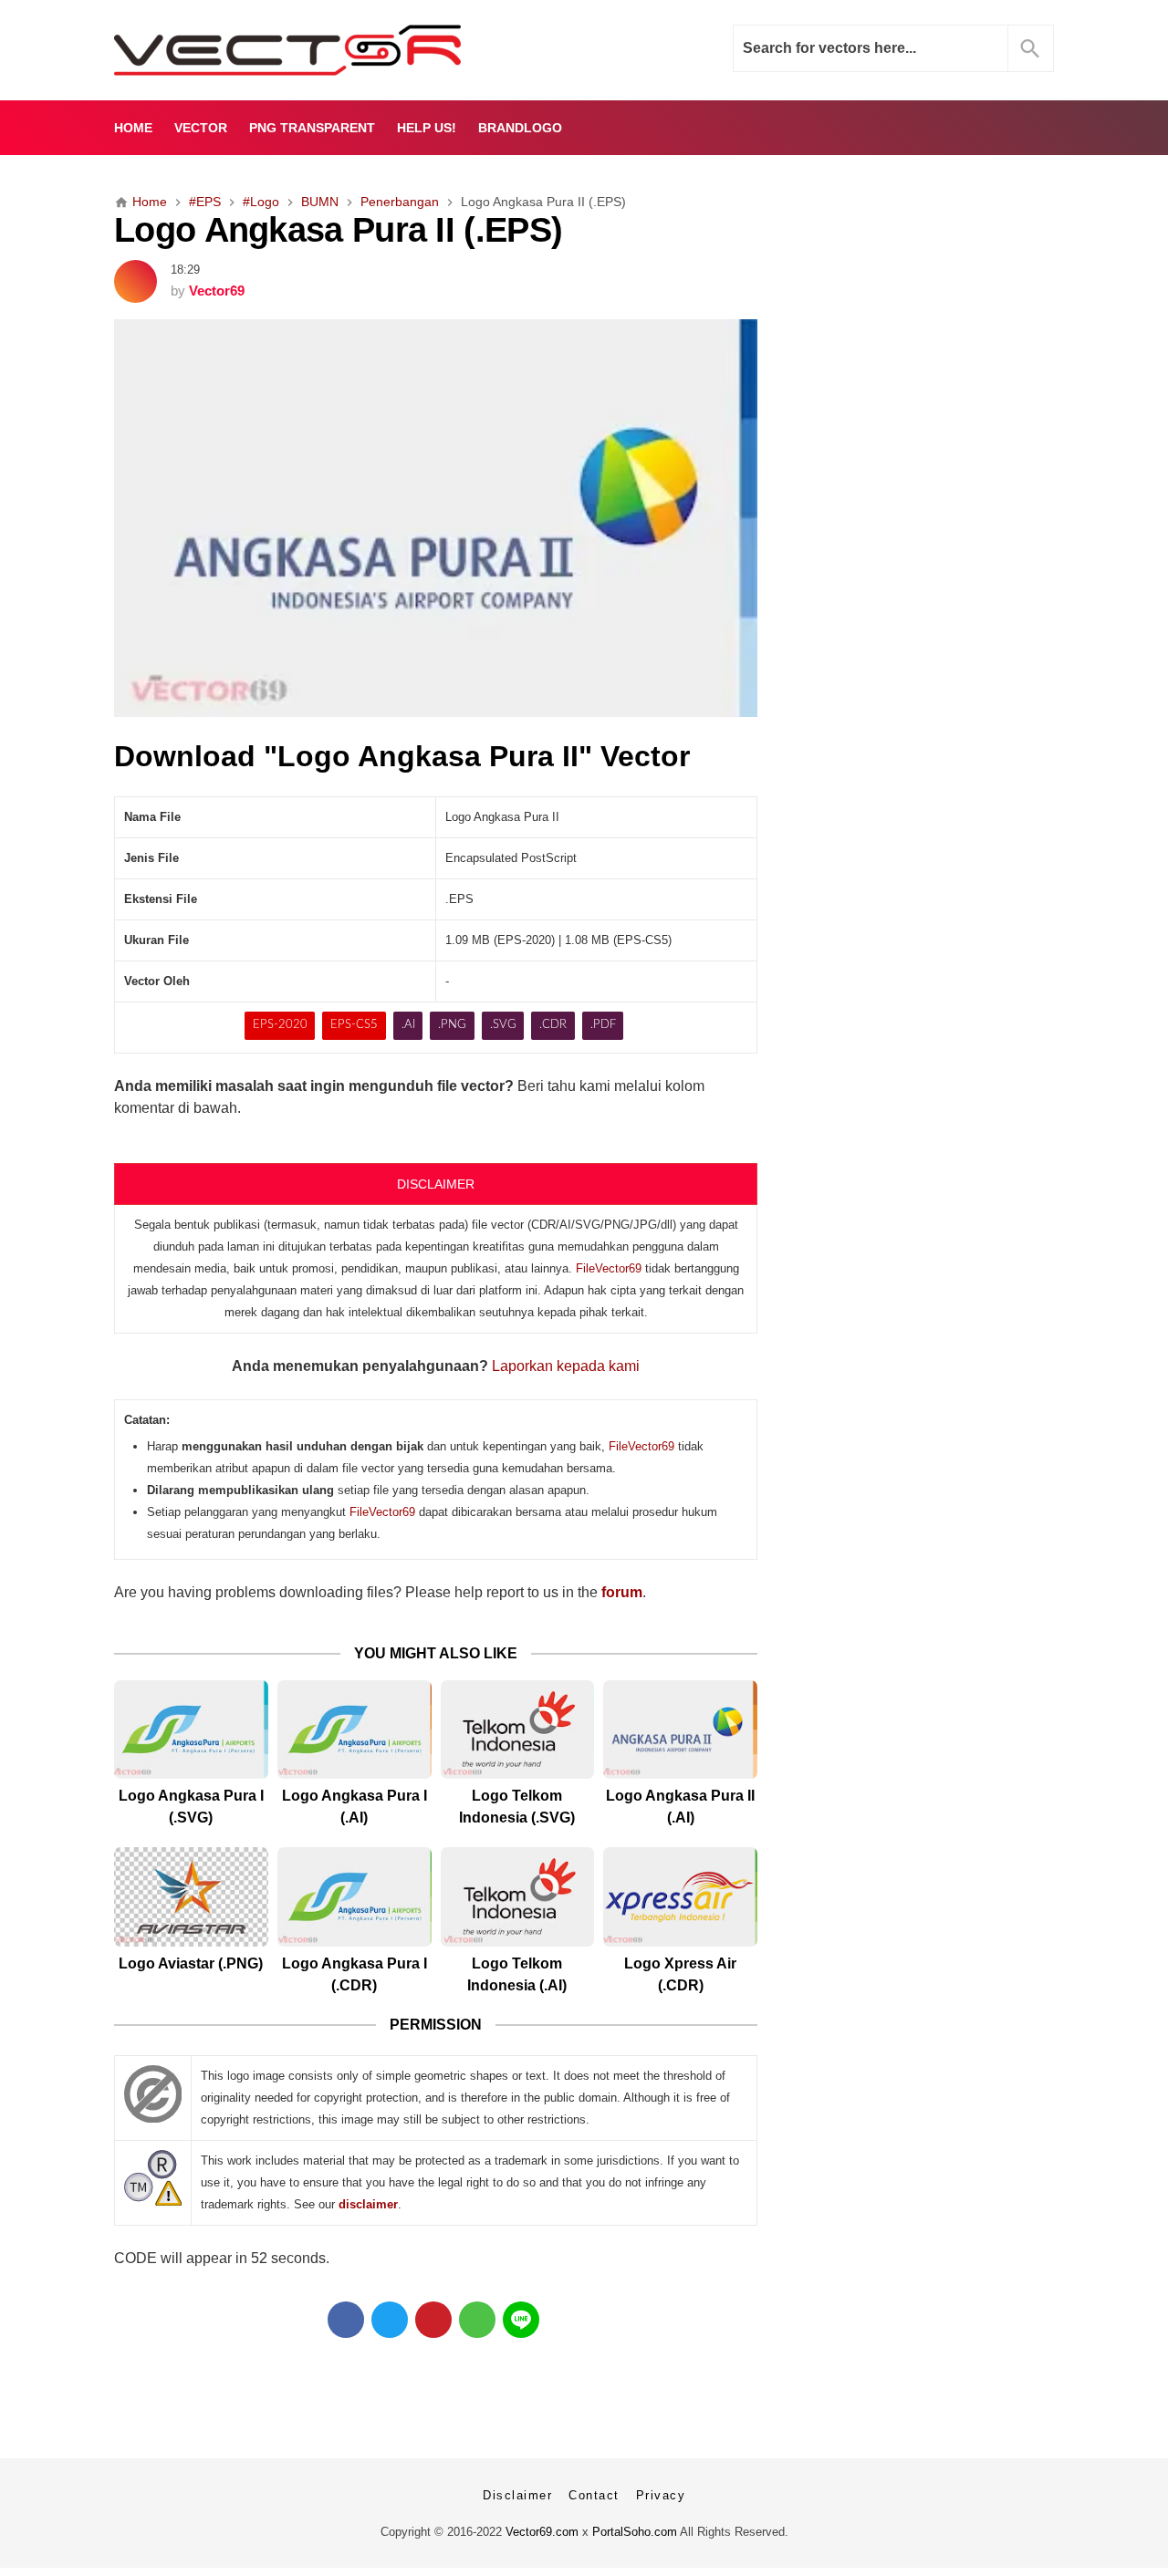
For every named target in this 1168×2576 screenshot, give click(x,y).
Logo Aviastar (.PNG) (191, 1963)
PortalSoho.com (635, 2532)
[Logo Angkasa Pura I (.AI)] (355, 1730)
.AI (408, 1025)
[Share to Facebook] (346, 2320)
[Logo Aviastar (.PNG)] (191, 1897)
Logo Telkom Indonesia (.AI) (517, 1974)
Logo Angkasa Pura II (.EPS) (338, 229)
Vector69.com (542, 2532)
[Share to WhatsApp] (477, 2320)
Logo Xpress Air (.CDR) (680, 1974)
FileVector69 (609, 1268)
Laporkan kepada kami (566, 1366)
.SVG (503, 1025)
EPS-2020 (280, 1025)
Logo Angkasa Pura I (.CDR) (355, 1974)
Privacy (661, 2495)
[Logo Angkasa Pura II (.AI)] (680, 1730)
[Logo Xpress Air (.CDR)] (680, 1897)
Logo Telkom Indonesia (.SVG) (517, 1807)
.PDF (603, 1025)
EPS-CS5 (354, 1025)
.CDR (553, 1025)
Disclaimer (517, 2495)
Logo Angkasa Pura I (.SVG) (191, 1807)
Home (133, 128)
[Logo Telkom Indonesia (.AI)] (518, 1897)
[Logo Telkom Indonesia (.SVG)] (518, 1730)
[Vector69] (344, 50)
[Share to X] (390, 2320)
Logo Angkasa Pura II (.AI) (680, 1807)
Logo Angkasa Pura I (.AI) (355, 1807)
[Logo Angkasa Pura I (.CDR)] (355, 1897)
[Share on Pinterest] (433, 2320)
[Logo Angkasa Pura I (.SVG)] (191, 1730)
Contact (594, 2495)
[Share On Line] (521, 2320)
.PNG (452, 1025)
